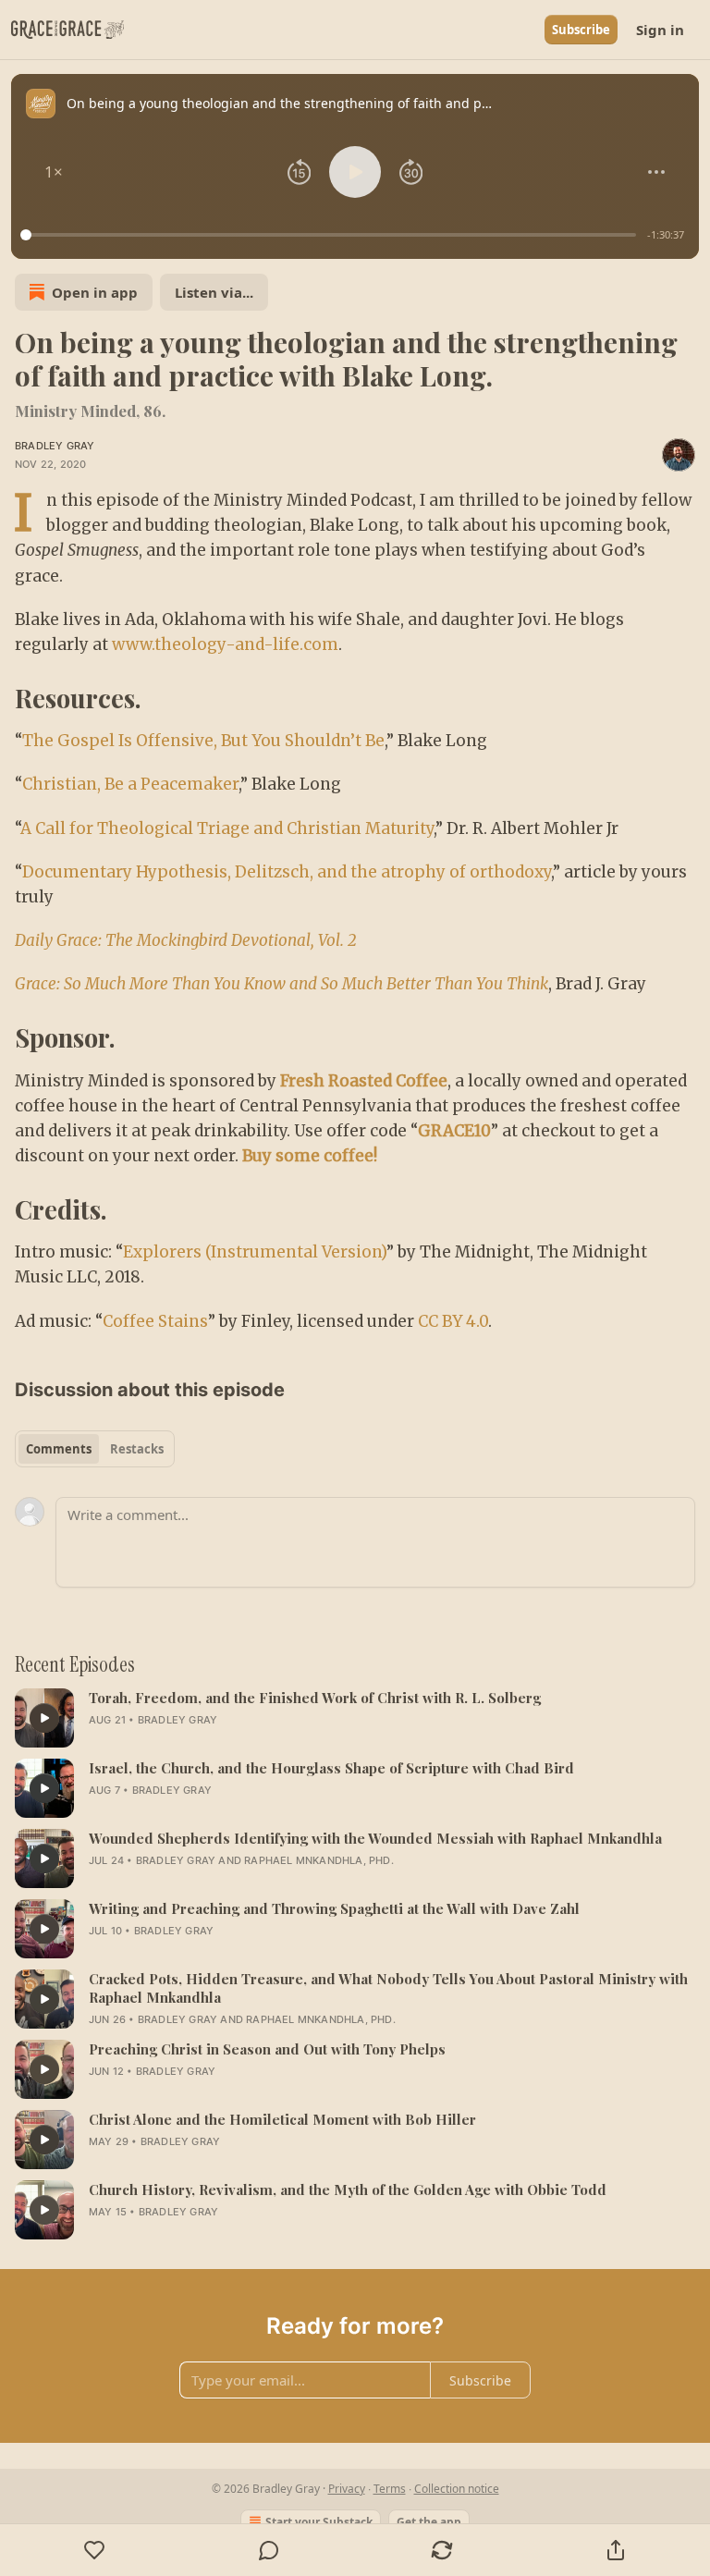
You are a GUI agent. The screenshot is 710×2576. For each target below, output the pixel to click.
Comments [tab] (59, 1449)
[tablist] (95, 1449)
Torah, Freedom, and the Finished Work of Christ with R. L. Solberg (315, 1698)
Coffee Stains (155, 1321)
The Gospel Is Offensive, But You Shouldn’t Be (203, 741)
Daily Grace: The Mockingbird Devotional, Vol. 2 (186, 940)
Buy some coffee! (310, 1156)
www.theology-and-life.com (225, 644)
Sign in (660, 30)
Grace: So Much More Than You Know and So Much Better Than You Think (282, 984)
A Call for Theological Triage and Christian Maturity (227, 828)
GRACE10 (454, 1131)
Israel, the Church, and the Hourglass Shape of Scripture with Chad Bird (331, 1768)
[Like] (95, 2550)
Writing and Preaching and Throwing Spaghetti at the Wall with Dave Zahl (334, 1908)
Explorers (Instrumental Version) (255, 1252)
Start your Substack (319, 2522)
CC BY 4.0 (453, 1321)
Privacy (347, 2489)
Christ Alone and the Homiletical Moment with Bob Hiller (282, 2119)
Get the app (429, 2522)
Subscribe (581, 30)
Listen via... (214, 292)
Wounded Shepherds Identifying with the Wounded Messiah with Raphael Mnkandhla (375, 1838)
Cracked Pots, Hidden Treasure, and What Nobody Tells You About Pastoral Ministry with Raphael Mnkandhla (388, 1988)
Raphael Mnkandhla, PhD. (319, 1860)
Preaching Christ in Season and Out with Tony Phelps (267, 2049)
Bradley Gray (55, 446)
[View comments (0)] (269, 2550)
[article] (355, 1718)
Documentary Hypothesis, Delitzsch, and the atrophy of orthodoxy (287, 872)
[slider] (331, 235)
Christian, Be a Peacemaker (130, 784)
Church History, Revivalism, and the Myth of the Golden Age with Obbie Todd (348, 2190)
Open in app (95, 292)
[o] (44, 1718)
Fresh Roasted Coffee (364, 1081)
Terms (390, 2489)
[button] (54, 172)
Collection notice (457, 2489)
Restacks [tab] (137, 1449)
